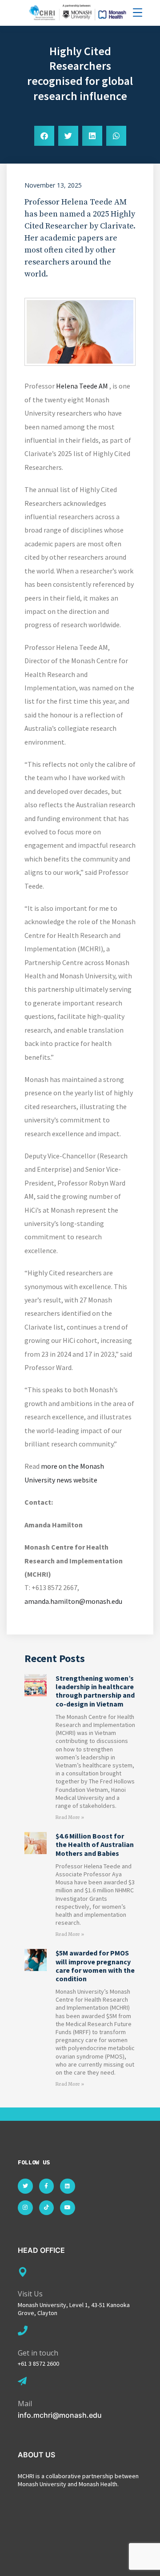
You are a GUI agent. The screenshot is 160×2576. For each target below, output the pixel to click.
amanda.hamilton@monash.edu (73, 1601)
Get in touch (38, 2353)
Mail (25, 2404)
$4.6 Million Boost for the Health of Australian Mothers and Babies (95, 1844)
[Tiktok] (47, 2208)
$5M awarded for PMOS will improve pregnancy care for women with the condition (95, 1966)
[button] (44, 136)
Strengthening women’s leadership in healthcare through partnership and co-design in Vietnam (95, 1691)
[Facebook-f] (47, 2186)
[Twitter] (25, 2186)
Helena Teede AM (82, 386)
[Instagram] (25, 2208)
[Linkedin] (68, 2186)
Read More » (70, 1817)
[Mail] (22, 2381)
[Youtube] (68, 2208)
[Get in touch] (23, 2331)
